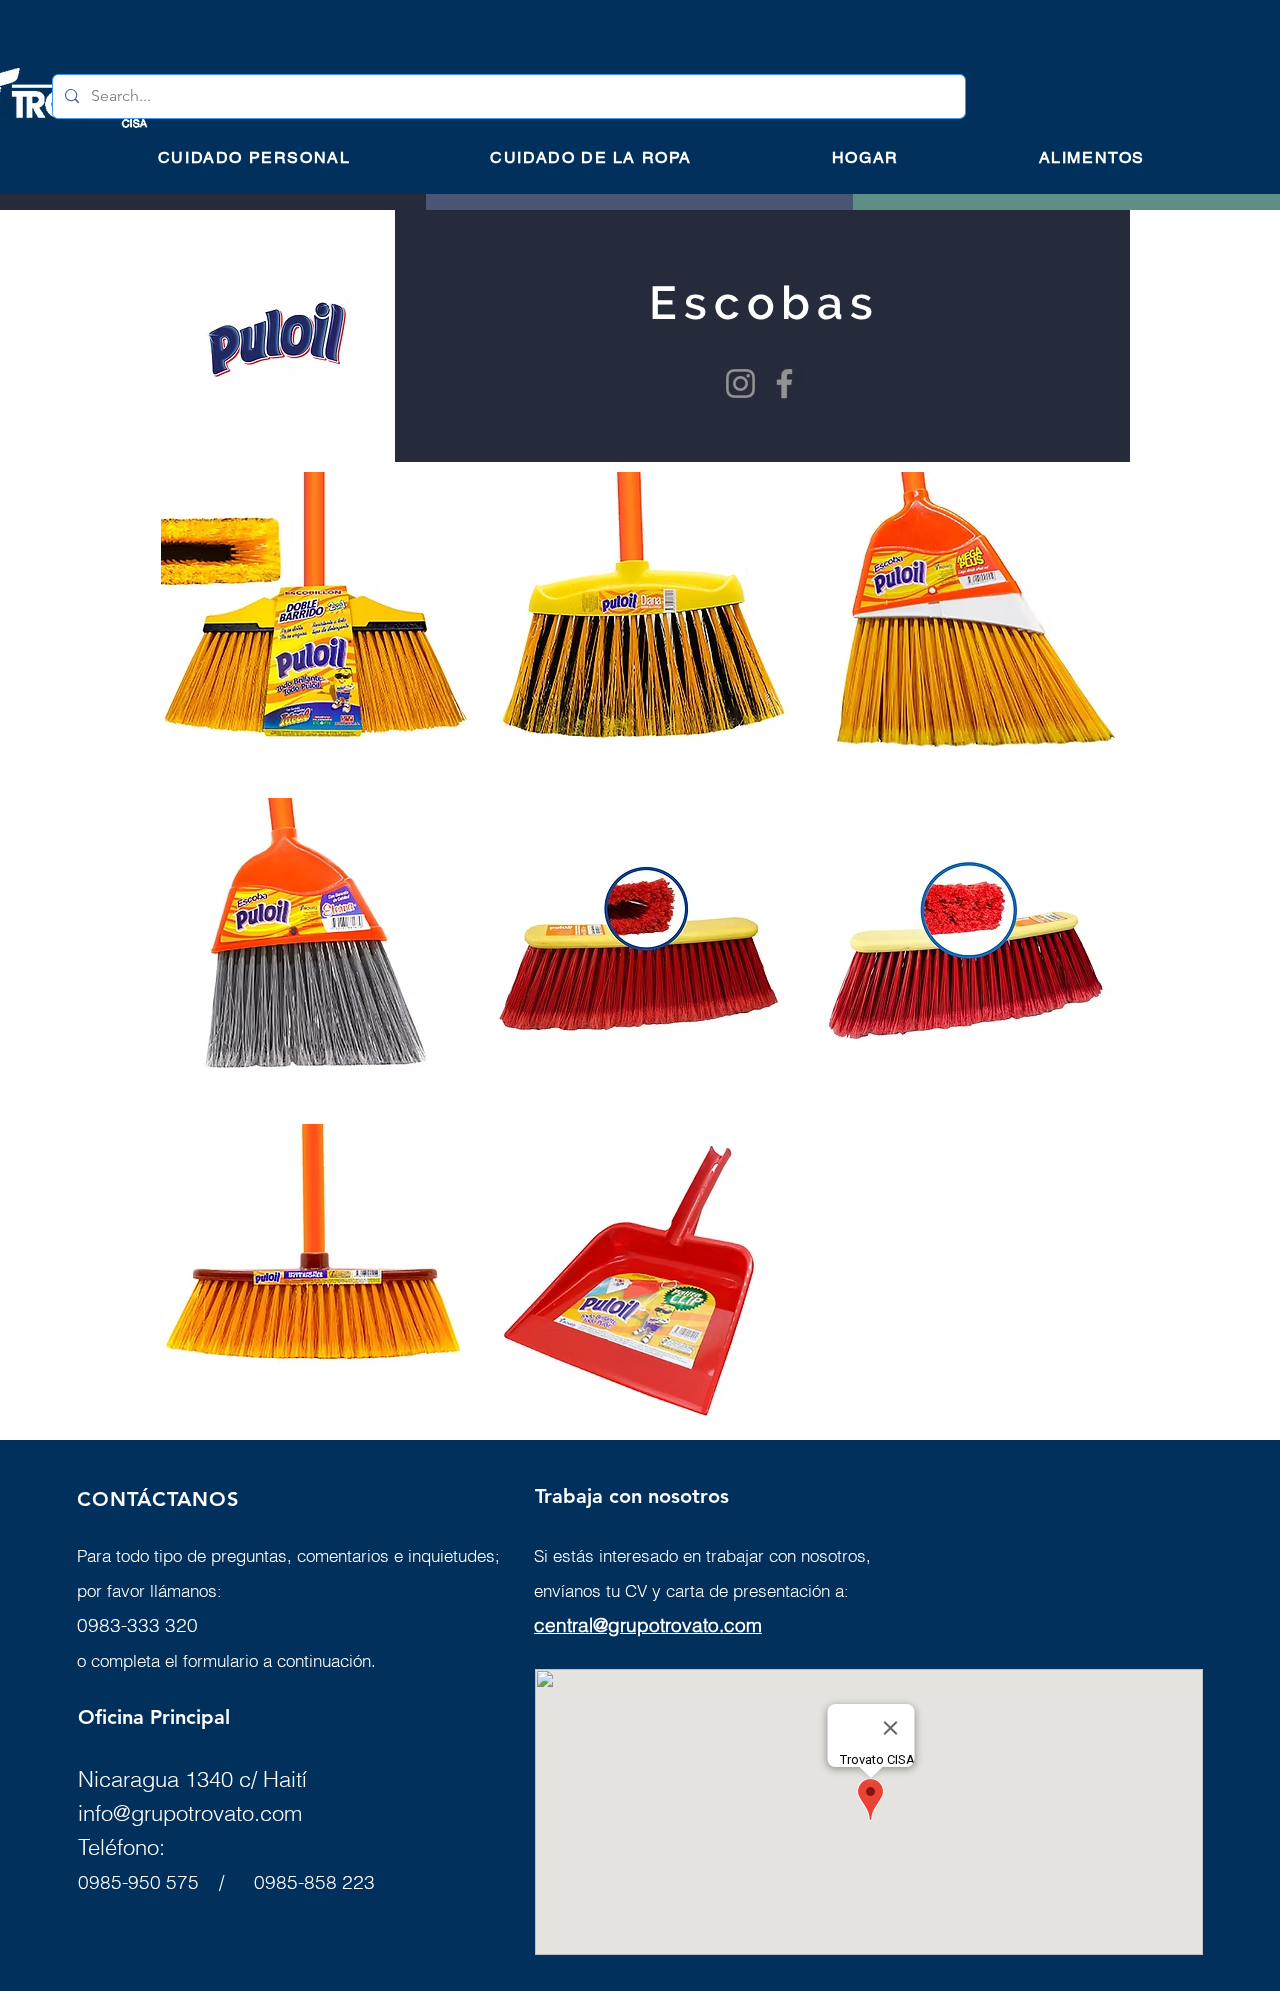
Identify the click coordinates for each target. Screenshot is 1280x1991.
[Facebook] (784, 383)
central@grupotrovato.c (634, 1625)
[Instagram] (740, 383)
